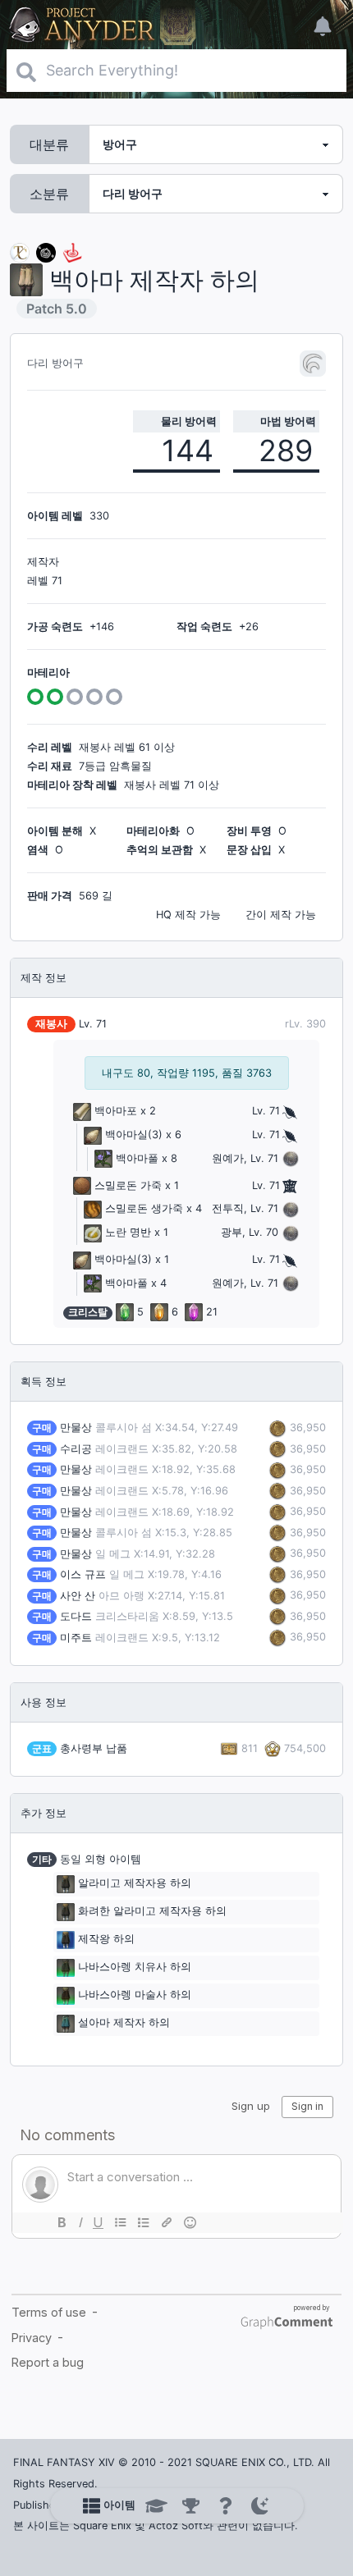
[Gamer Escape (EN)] (72, 252)
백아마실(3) (134, 1135)
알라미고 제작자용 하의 (135, 1884)
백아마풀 (137, 1158)
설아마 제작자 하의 (124, 2023)
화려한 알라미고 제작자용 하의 (152, 1912)
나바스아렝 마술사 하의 (135, 1995)
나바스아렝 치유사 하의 (135, 1967)
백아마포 (116, 1111)
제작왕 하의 (106, 1940)
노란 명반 (128, 1232)
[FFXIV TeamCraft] (20, 252)
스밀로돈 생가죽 (144, 1208)
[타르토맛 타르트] (46, 252)
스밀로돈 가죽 (128, 1185)
